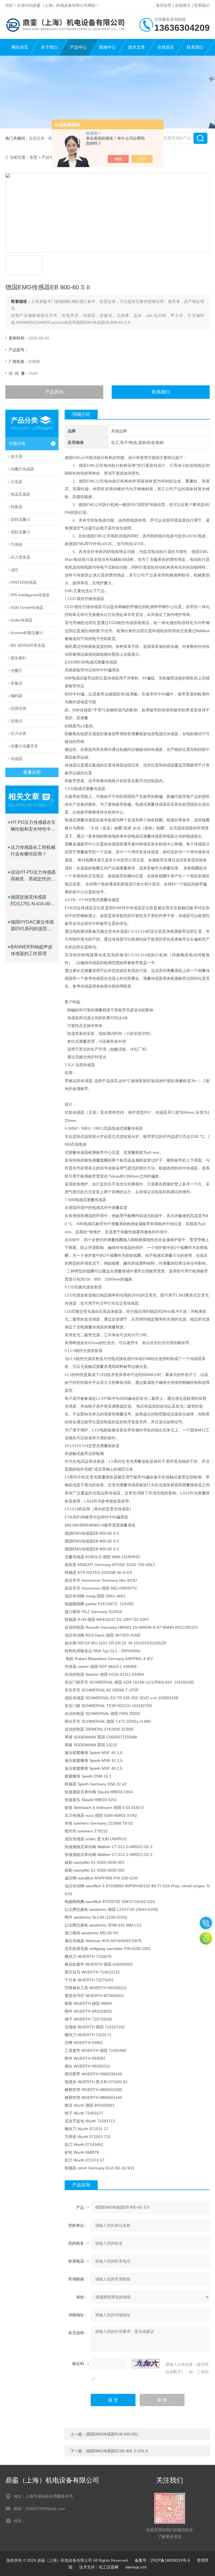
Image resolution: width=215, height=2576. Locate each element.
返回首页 (164, 5)
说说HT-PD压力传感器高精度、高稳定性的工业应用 (33, 876)
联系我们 (202, 5)
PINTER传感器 (24, 582)
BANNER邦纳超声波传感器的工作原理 (31, 950)
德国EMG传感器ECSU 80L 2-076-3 (117, 2451)
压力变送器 (20, 557)
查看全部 (32, 772)
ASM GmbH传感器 (27, 608)
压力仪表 (18, 733)
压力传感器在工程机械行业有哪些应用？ (33, 851)
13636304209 (206, 1923)
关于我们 (49, 47)
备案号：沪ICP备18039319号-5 (162, 2560)
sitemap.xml (136, 2567)
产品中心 (78, 47)
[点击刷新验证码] (146, 2364)
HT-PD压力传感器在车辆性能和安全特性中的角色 (33, 826)
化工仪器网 (109, 2567)
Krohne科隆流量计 (27, 633)
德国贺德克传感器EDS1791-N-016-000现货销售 (32, 901)
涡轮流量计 (20, 532)
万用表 (17, 545)
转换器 (17, 507)
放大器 (17, 456)
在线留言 (183, 5)
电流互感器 (20, 494)
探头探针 (18, 658)
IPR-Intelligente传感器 (30, 595)
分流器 (17, 482)
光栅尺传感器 (22, 469)
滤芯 (15, 570)
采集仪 (17, 683)
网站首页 (20, 47)
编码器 (17, 696)
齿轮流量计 (20, 519)
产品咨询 (54, 392)
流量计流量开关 (24, 746)
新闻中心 (107, 47)
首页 (33, 157)
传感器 (17, 759)
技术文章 (137, 47)
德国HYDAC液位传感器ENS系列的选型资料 (32, 926)
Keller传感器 (22, 620)
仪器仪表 (17, 443)
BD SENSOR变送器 (28, 645)
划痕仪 (17, 721)
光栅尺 (17, 671)
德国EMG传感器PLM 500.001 (112, 2434)
